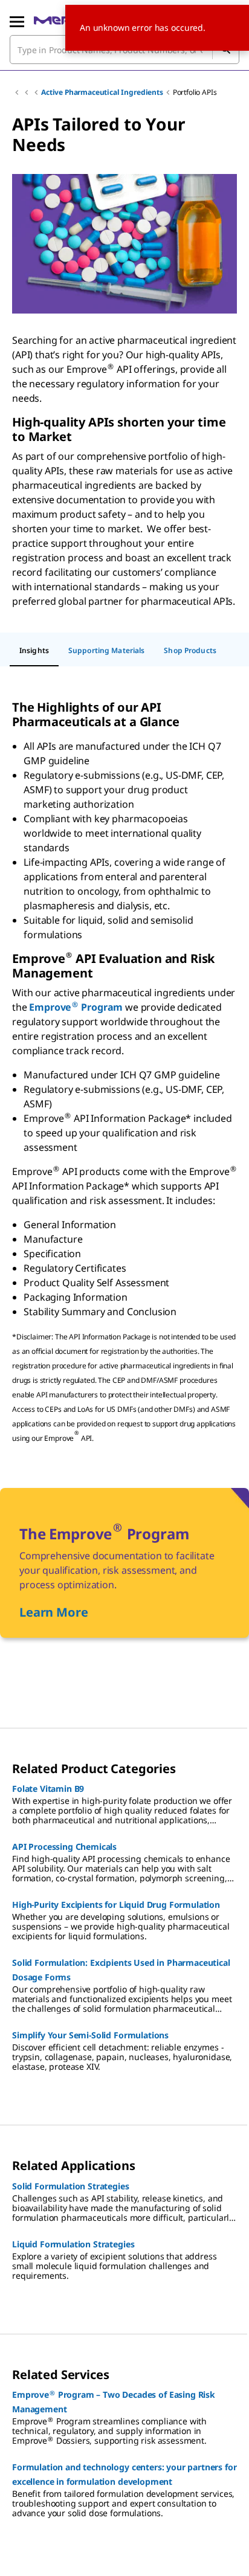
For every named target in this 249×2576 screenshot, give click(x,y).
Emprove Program (76, 1007)
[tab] (34, 651)
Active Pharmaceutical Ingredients (102, 92)
